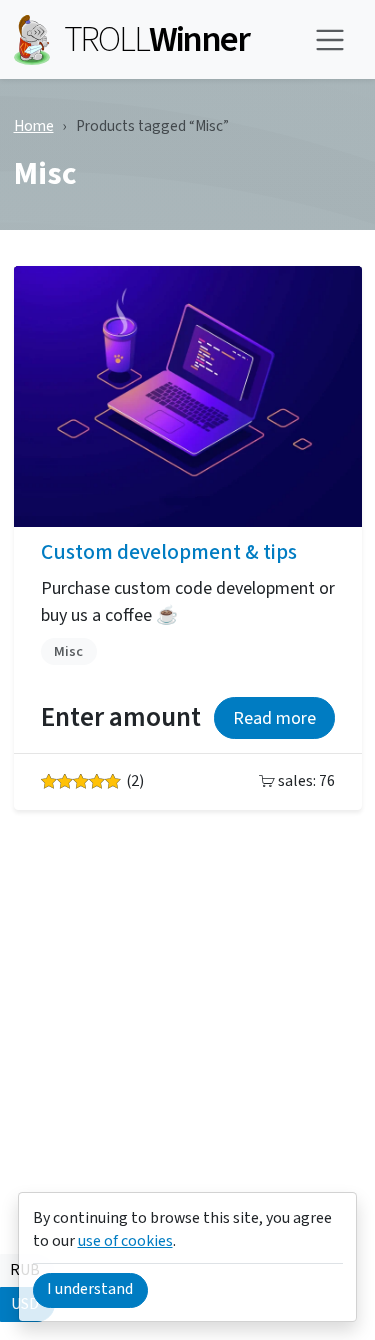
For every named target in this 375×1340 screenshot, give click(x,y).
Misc (68, 651)
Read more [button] (274, 718)
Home (34, 126)
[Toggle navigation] (330, 39)
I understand (90, 1289)
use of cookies (125, 1241)
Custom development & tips (169, 552)
